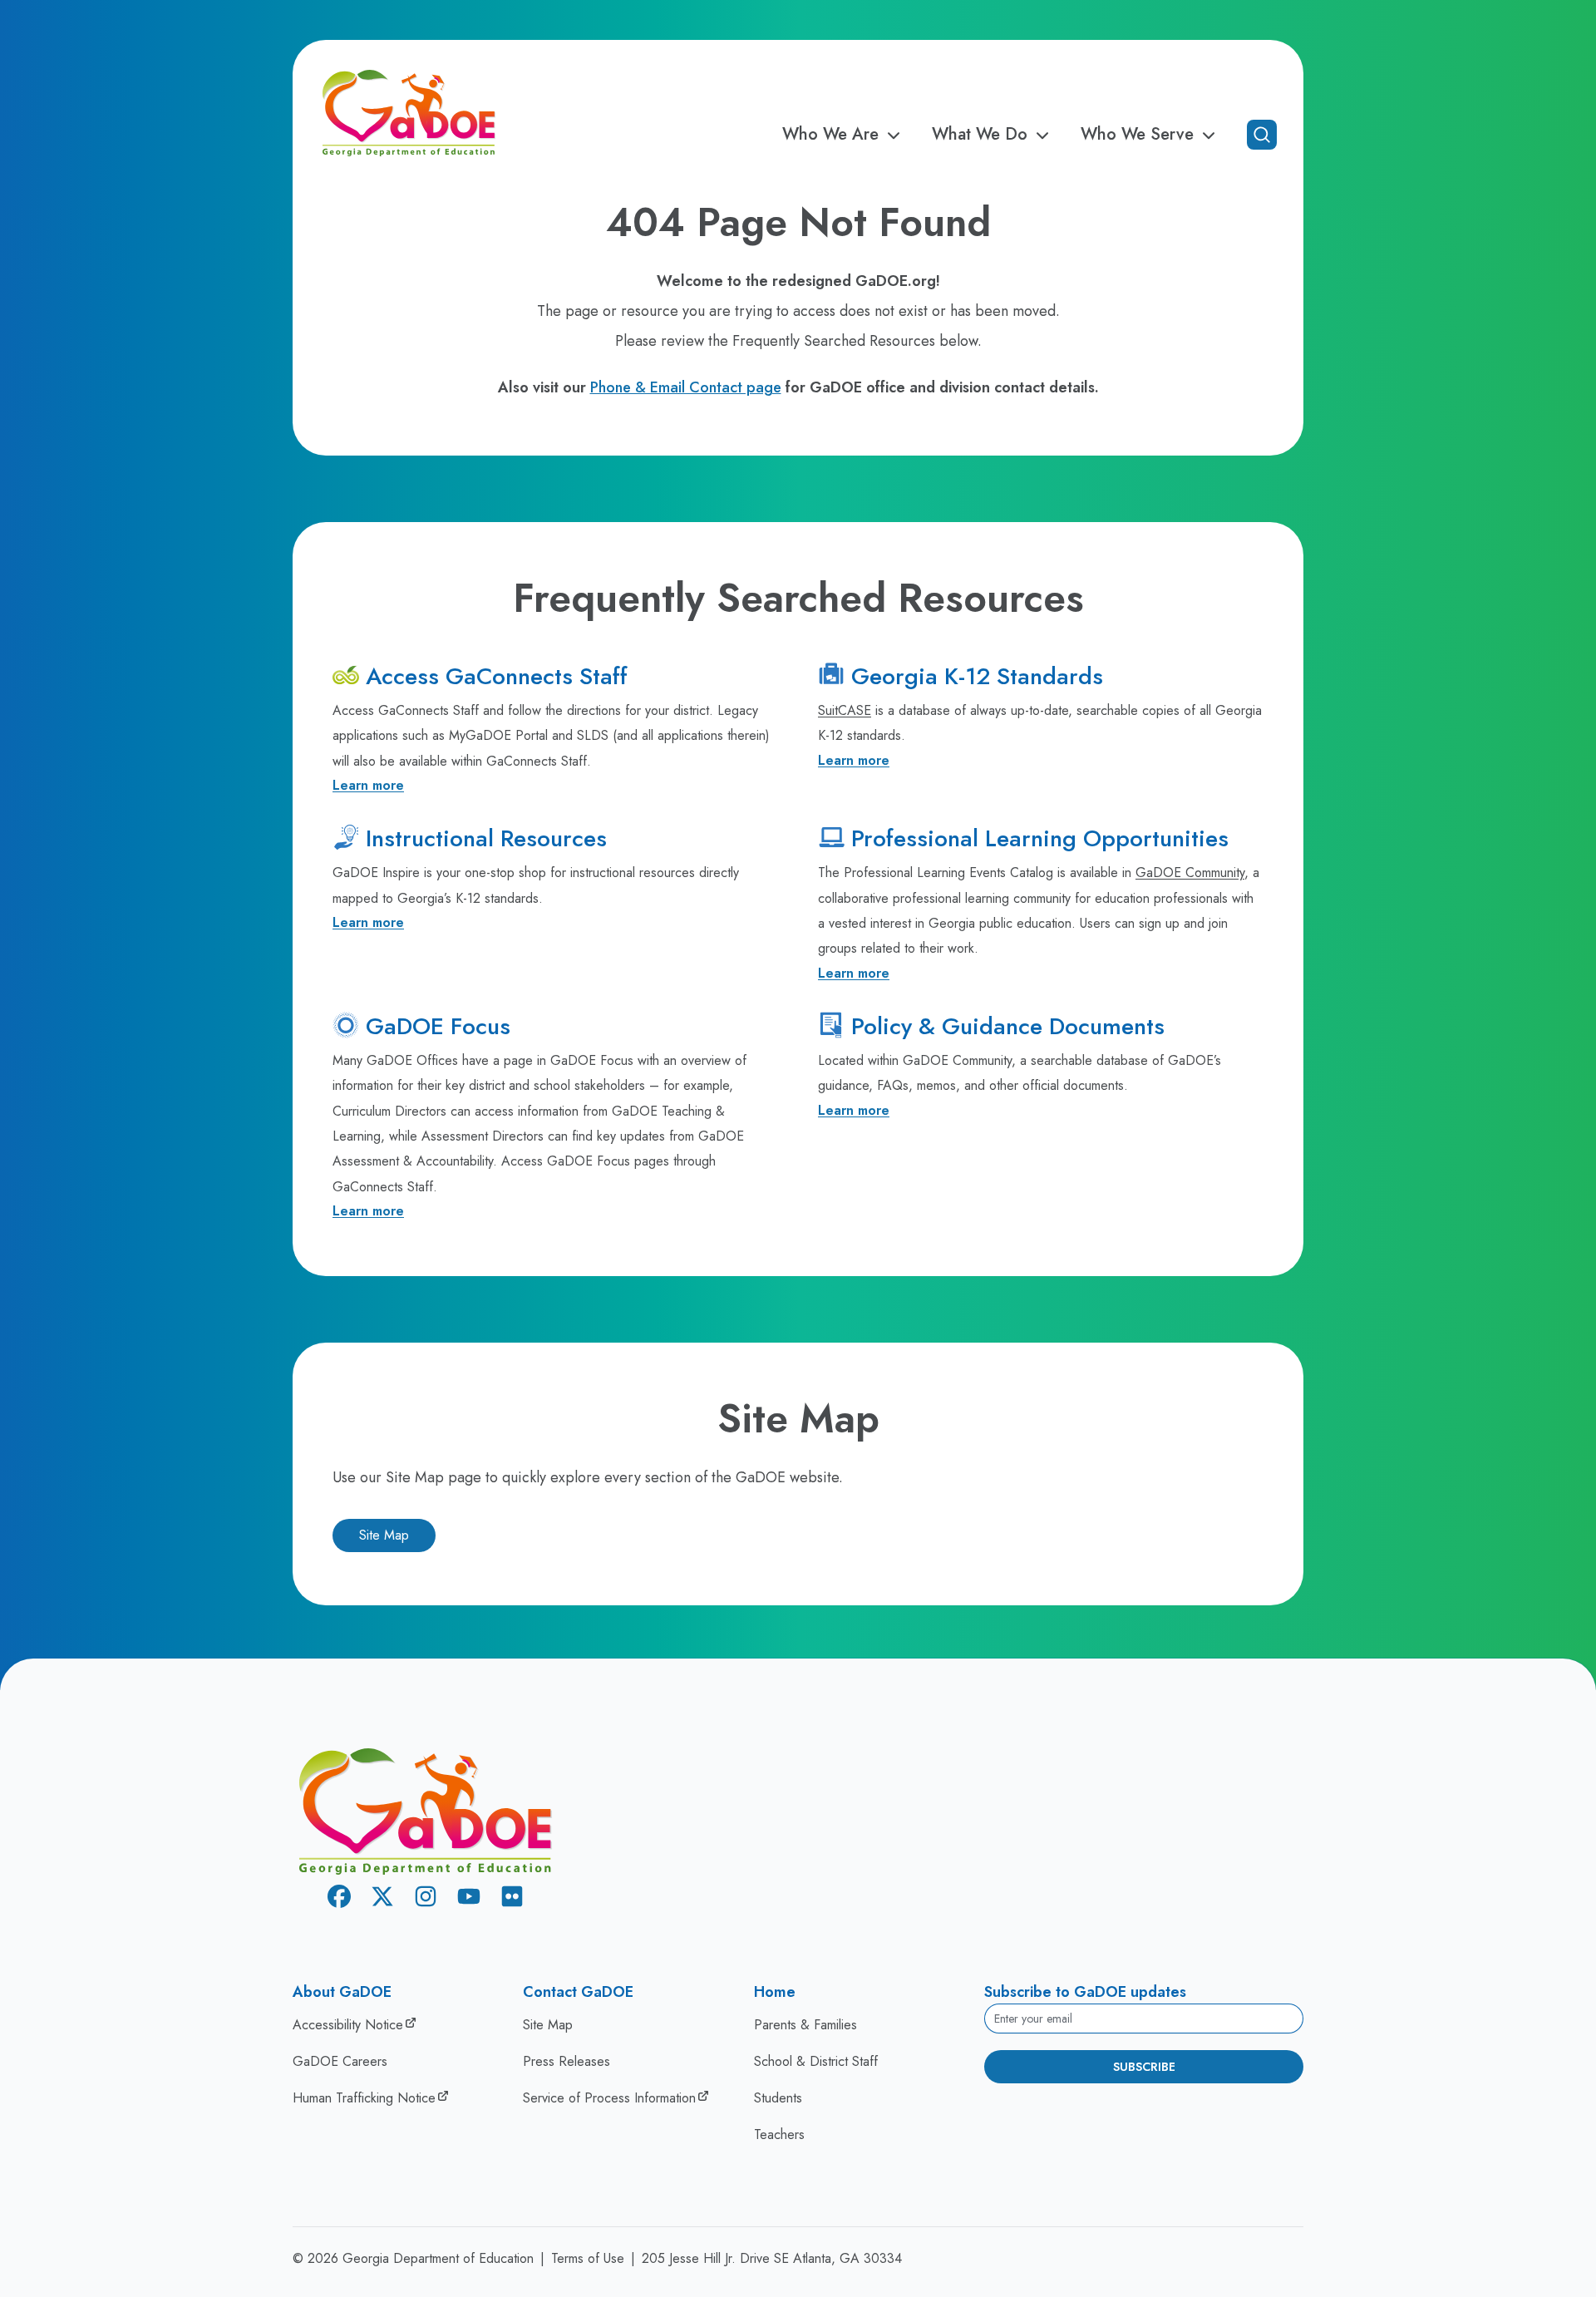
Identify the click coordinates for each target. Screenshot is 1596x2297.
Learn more (368, 785)
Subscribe (1144, 2067)
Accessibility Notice (348, 2025)
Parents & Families (805, 2025)
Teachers (779, 2134)
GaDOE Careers (340, 2061)
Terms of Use (588, 2258)
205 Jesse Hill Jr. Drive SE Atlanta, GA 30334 (772, 2258)
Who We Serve (1137, 135)
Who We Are (830, 135)
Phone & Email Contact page (686, 387)
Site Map (384, 1535)
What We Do (980, 135)
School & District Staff (816, 2061)
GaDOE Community (1190, 872)
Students (778, 2098)
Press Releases (566, 2061)
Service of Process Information (609, 2098)
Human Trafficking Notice (364, 2098)
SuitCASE (845, 710)
